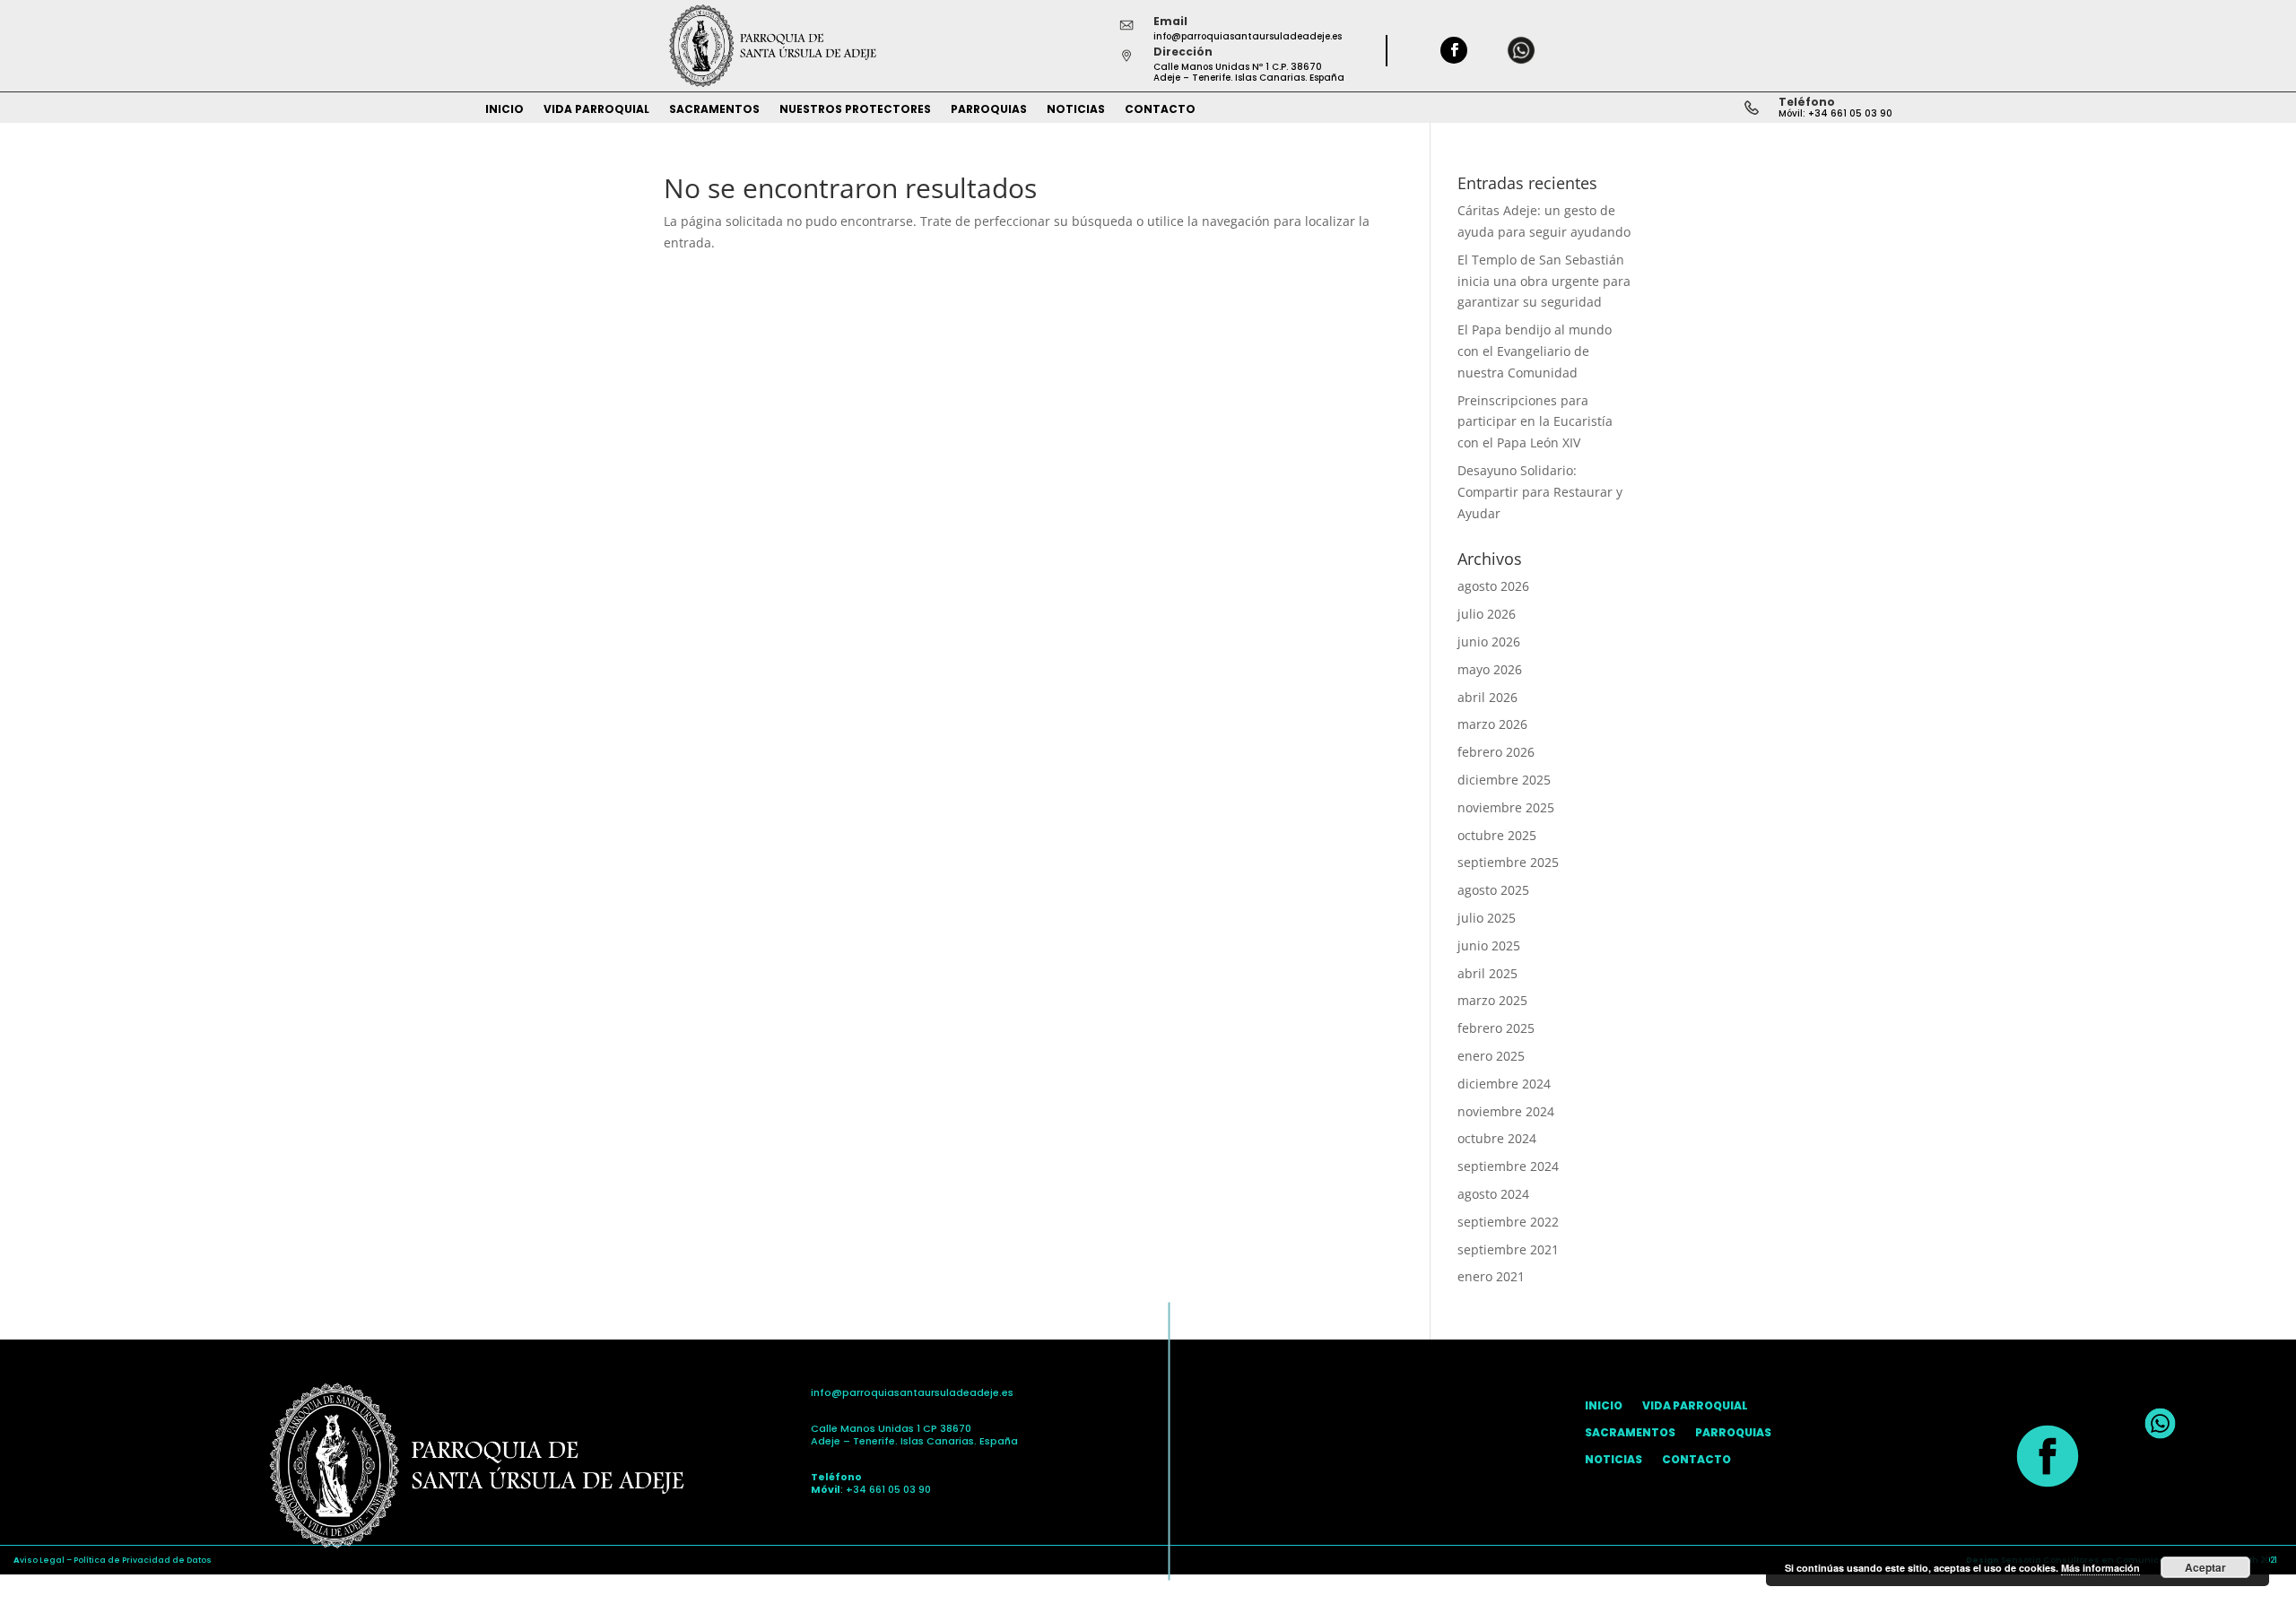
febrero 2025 (1496, 1028)
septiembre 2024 (1508, 1166)
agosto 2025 (1493, 890)
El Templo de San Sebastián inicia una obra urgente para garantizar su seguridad (1544, 281)
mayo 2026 (1490, 669)
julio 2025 (1487, 918)
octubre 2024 (1497, 1138)
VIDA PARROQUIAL (596, 110)
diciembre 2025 (1504, 780)
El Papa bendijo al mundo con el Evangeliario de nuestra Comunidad (1535, 351)
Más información (2100, 1568)
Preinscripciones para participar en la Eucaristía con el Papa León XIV (1535, 422)
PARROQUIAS (989, 110)
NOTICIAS (1076, 110)
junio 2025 (1489, 945)
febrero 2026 (1496, 752)
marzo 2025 (1492, 1000)
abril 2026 (1487, 697)
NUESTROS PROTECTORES (855, 110)
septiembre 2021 (1508, 1249)
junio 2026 (1489, 642)
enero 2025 (1491, 1056)
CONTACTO (1160, 110)
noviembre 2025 (1506, 807)
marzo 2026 (1492, 724)
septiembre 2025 (1508, 862)
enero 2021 (1491, 1276)
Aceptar (2205, 1567)
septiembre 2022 (1508, 1222)
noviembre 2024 (1506, 1111)
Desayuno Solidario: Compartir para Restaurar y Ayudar (1540, 492)
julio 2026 (1487, 614)
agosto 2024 (1493, 1194)
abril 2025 (1487, 973)
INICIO (504, 110)
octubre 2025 (1497, 835)
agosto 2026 (1493, 586)
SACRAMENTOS (714, 110)
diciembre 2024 (1504, 1084)
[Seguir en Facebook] (1454, 50)
